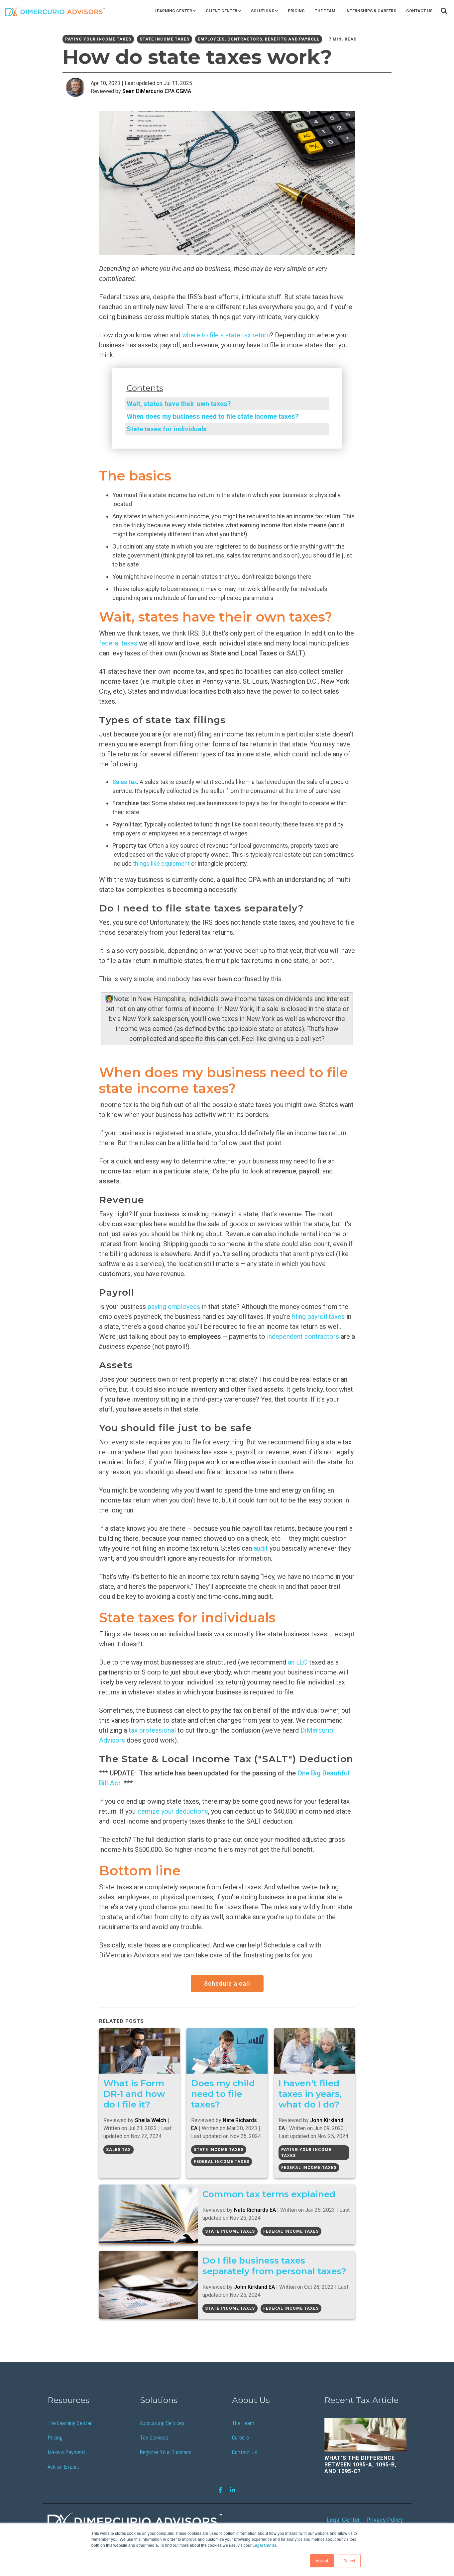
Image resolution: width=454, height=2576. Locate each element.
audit (261, 1548)
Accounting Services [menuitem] (162, 2423)
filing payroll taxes (319, 1317)
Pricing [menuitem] (296, 11)
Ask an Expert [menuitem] (63, 2467)
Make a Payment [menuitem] (66, 2452)
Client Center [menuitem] (222, 11)
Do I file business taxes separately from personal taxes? (274, 2266)
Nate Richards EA (255, 2210)
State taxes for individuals (167, 429)
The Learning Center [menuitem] (70, 2423)
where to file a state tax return (226, 335)
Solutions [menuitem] (263, 11)
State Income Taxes (165, 39)
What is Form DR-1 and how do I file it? (134, 2094)
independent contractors (303, 1336)
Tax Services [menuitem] (154, 2437)
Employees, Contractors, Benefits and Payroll (259, 39)
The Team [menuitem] (325, 11)
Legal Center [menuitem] (343, 2520)
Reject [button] (349, 2561)
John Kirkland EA (254, 2287)
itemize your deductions (173, 1811)
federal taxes (119, 643)
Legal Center (264, 2545)
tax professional (152, 1730)
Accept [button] (322, 2561)
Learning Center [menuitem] (173, 11)
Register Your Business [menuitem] (166, 2452)
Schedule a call (227, 1983)
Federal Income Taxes (222, 2162)
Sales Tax (118, 2150)
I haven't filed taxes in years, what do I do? (310, 2094)
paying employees (174, 1307)
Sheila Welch (151, 2120)
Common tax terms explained (269, 2194)
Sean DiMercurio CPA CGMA (157, 91)
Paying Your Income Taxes (98, 39)
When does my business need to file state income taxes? (213, 416)
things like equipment (161, 863)
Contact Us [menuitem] (419, 11)
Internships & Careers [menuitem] (371, 11)
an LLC (298, 1662)
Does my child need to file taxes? (223, 2094)
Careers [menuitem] (240, 2437)
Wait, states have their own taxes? (179, 404)
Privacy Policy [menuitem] (385, 2520)
